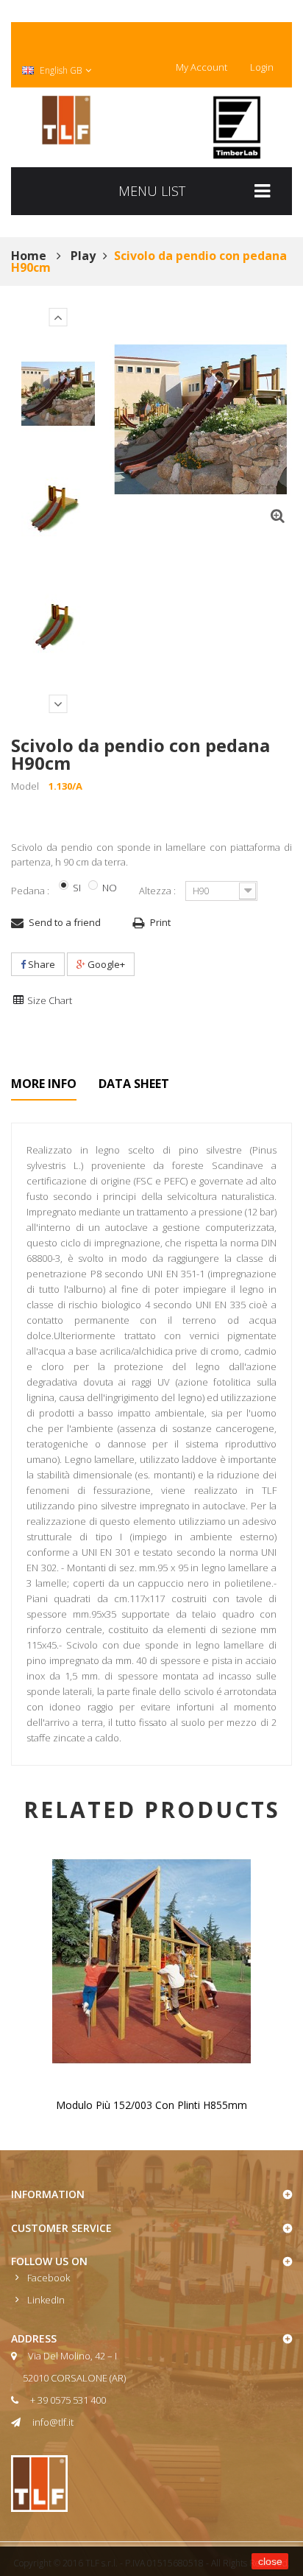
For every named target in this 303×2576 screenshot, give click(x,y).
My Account (202, 67)
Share (40, 964)
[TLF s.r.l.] (66, 120)
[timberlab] (237, 127)
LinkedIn (46, 2300)
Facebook (49, 2278)
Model (25, 786)
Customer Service (61, 2228)
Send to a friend (65, 922)
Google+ (105, 964)
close (270, 2561)
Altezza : (158, 891)
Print (160, 922)
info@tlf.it (53, 2422)
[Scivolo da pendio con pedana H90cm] (58, 394)
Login (262, 67)
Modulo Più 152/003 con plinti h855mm (151, 2105)
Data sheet (134, 1084)
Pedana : (31, 891)
